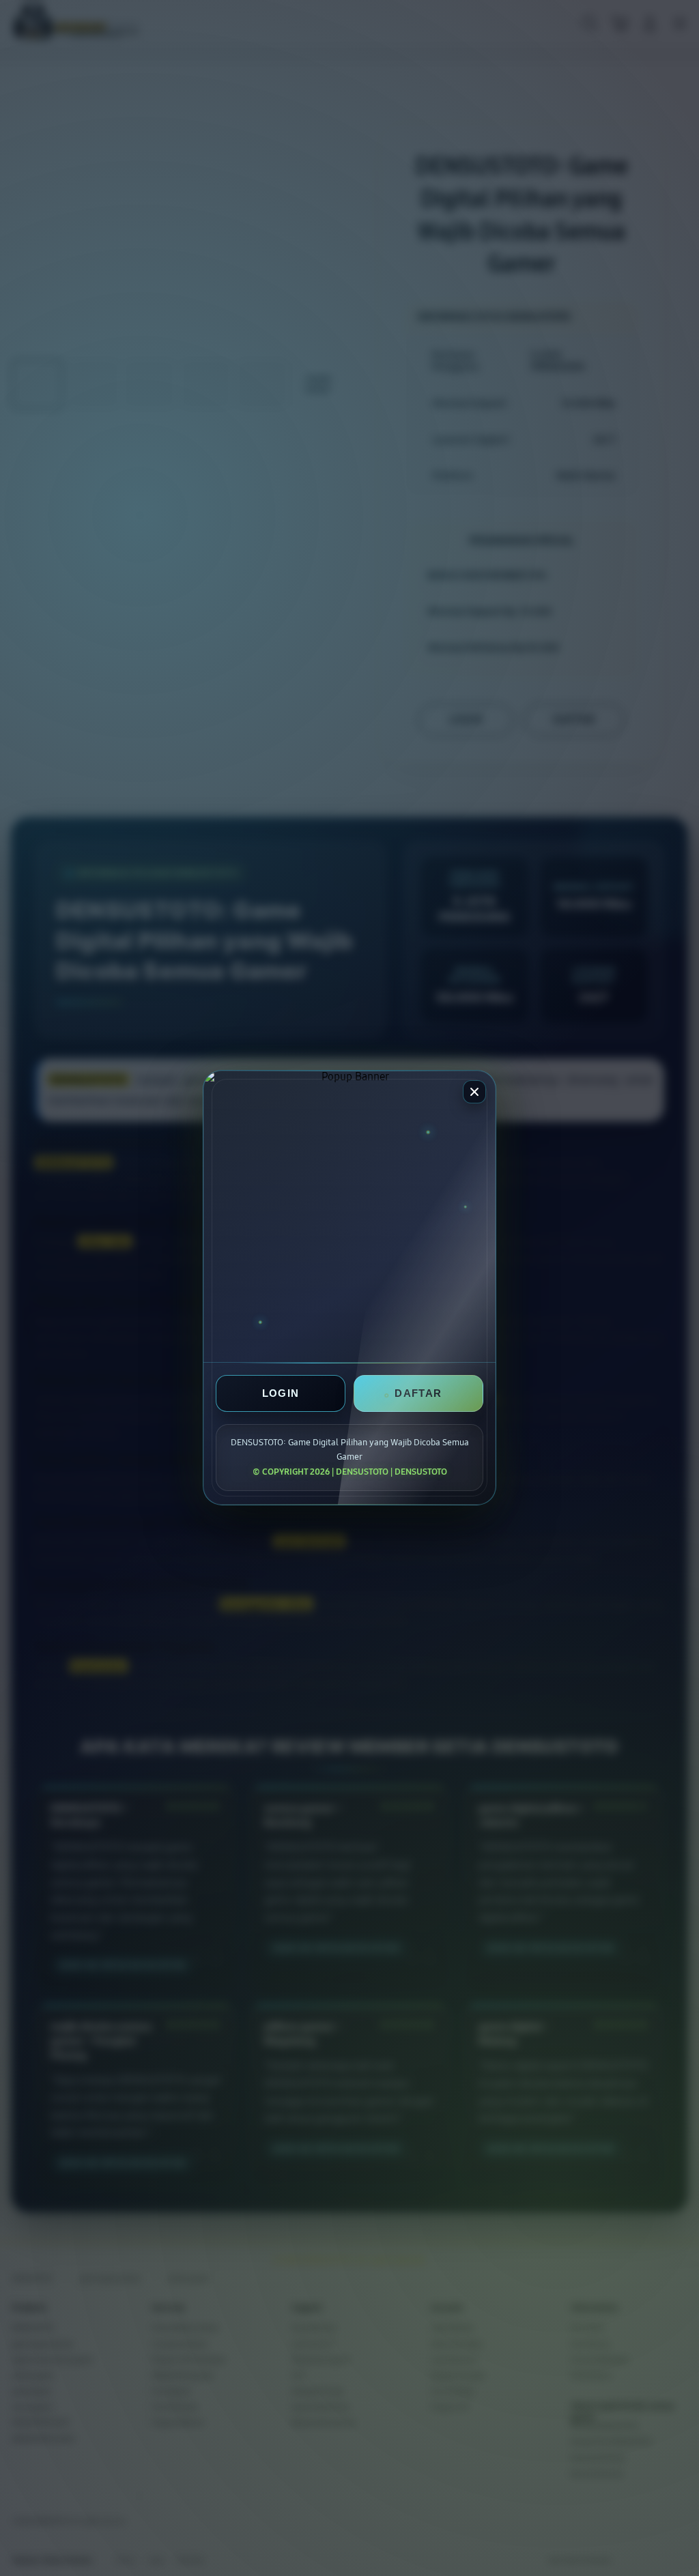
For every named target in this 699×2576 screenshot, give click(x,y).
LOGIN (281, 1394)
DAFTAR (418, 1394)
